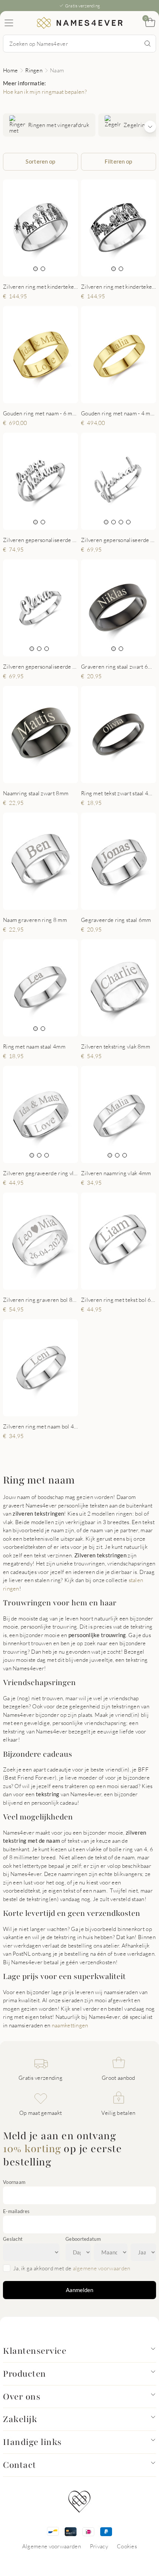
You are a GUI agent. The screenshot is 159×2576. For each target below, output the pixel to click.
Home (10, 70)
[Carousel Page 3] (121, 522)
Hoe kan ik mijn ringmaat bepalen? (45, 92)
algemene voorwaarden (102, 2268)
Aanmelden (79, 2290)
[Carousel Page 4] (128, 522)
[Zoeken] (148, 44)
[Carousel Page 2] (43, 269)
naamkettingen (70, 2025)
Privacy (99, 2546)
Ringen (34, 70)
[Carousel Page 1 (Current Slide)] (35, 269)
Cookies (127, 2546)
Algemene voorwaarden (52, 2546)
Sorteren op (40, 161)
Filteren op (118, 161)
